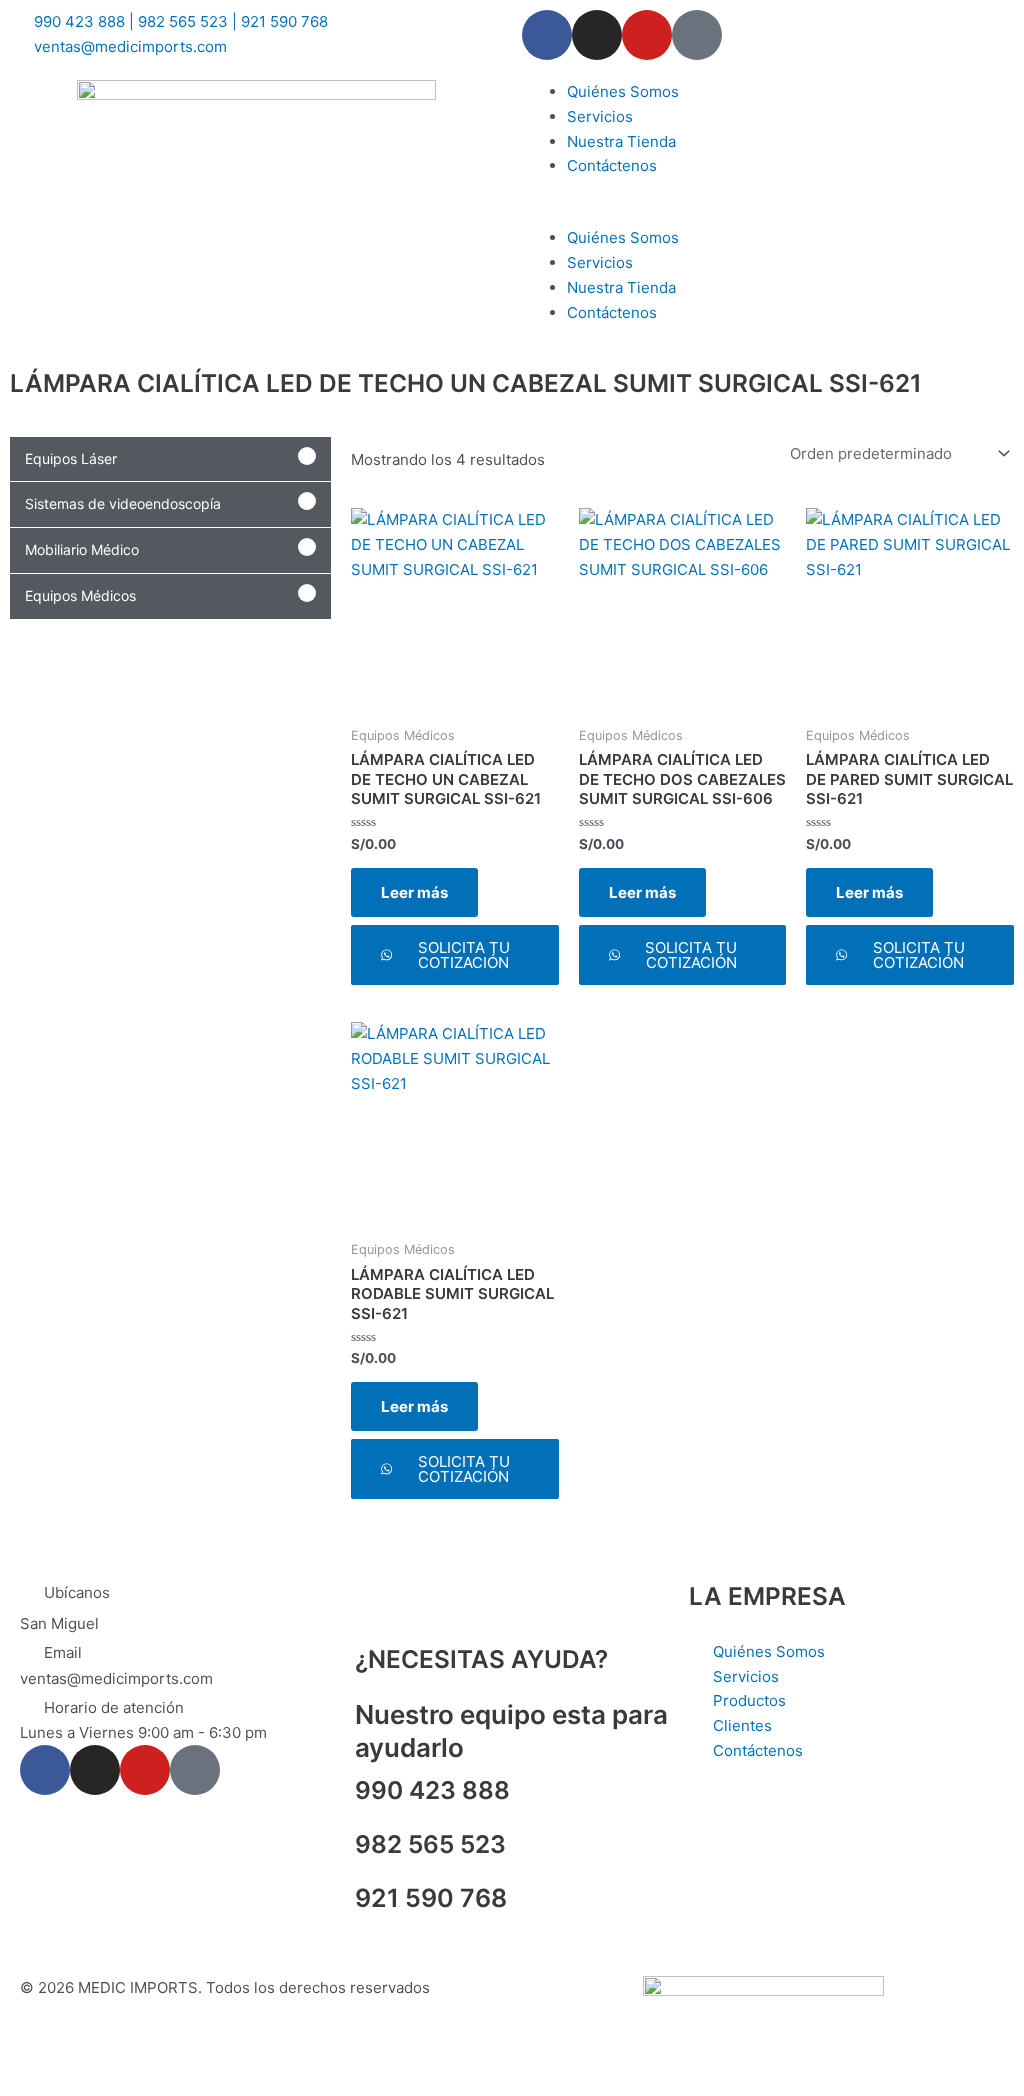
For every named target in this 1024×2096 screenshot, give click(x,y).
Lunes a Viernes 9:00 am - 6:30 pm (143, 1732)
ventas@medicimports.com (116, 1678)
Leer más (414, 892)
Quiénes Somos (623, 91)
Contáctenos (612, 165)
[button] (768, 214)
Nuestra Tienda (621, 141)
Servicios (600, 116)
